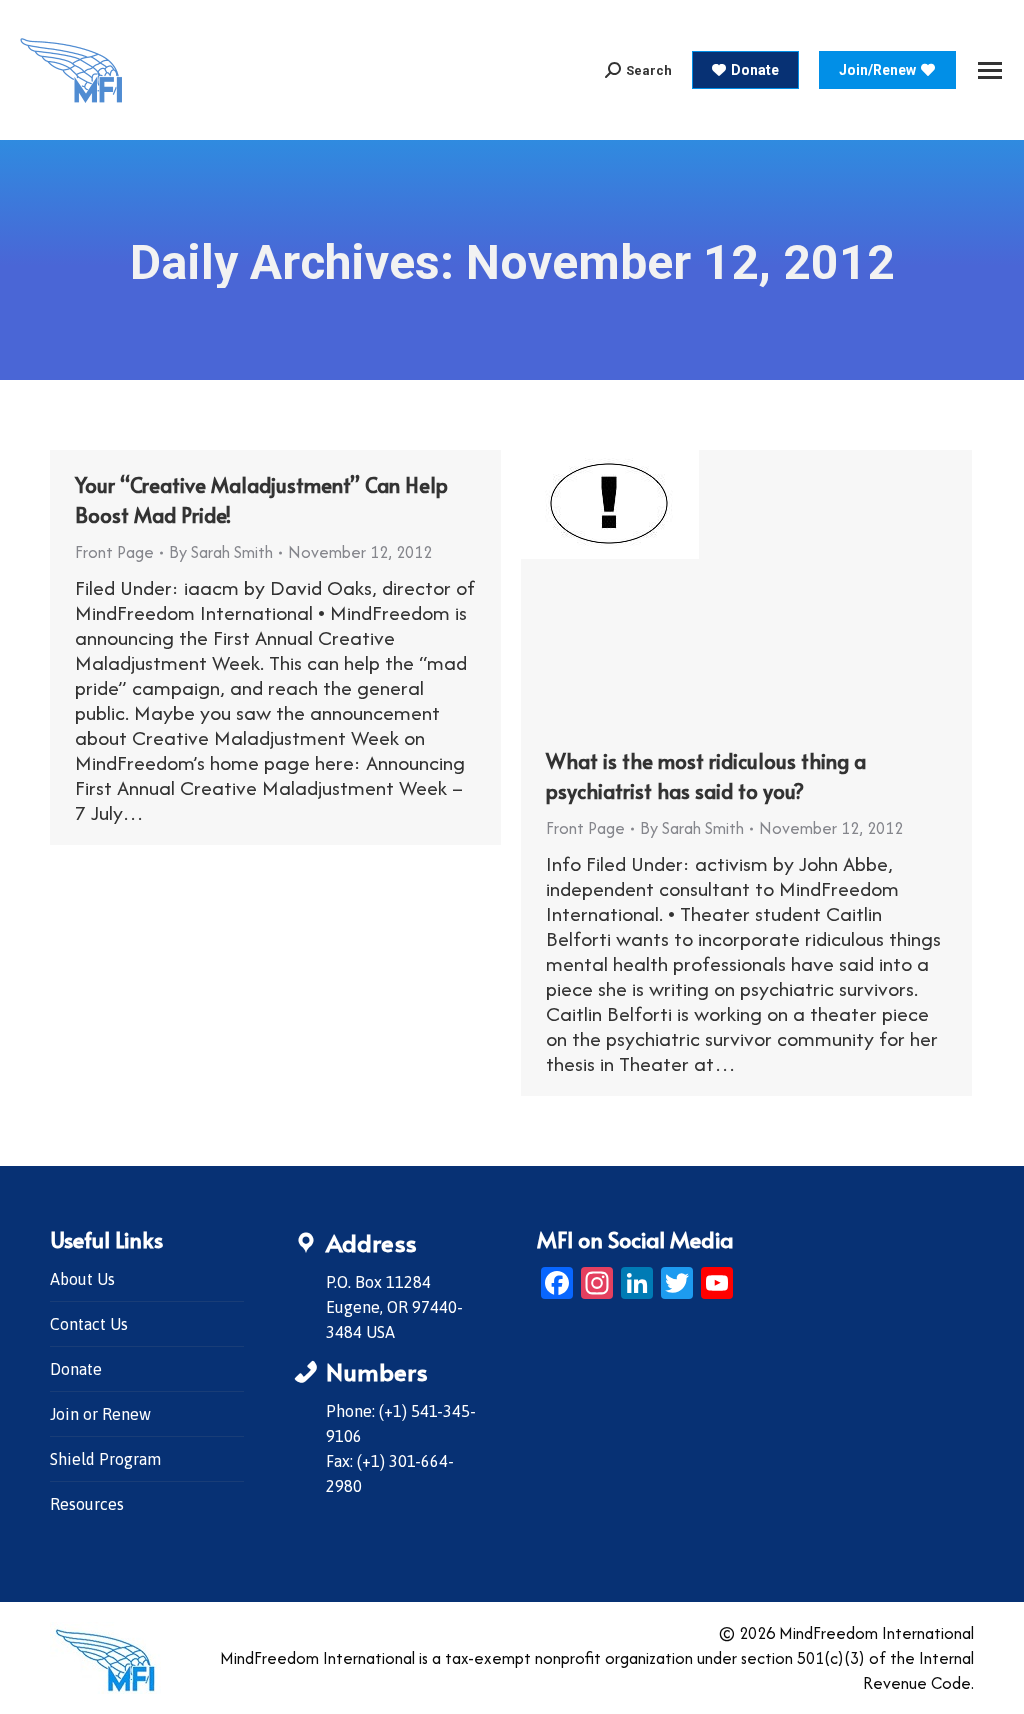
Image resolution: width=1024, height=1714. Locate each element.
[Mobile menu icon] (990, 70)
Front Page (114, 552)
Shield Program (105, 1459)
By (221, 552)
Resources (87, 1504)
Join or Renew (100, 1414)
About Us (82, 1279)
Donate (76, 1369)
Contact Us (89, 1324)
